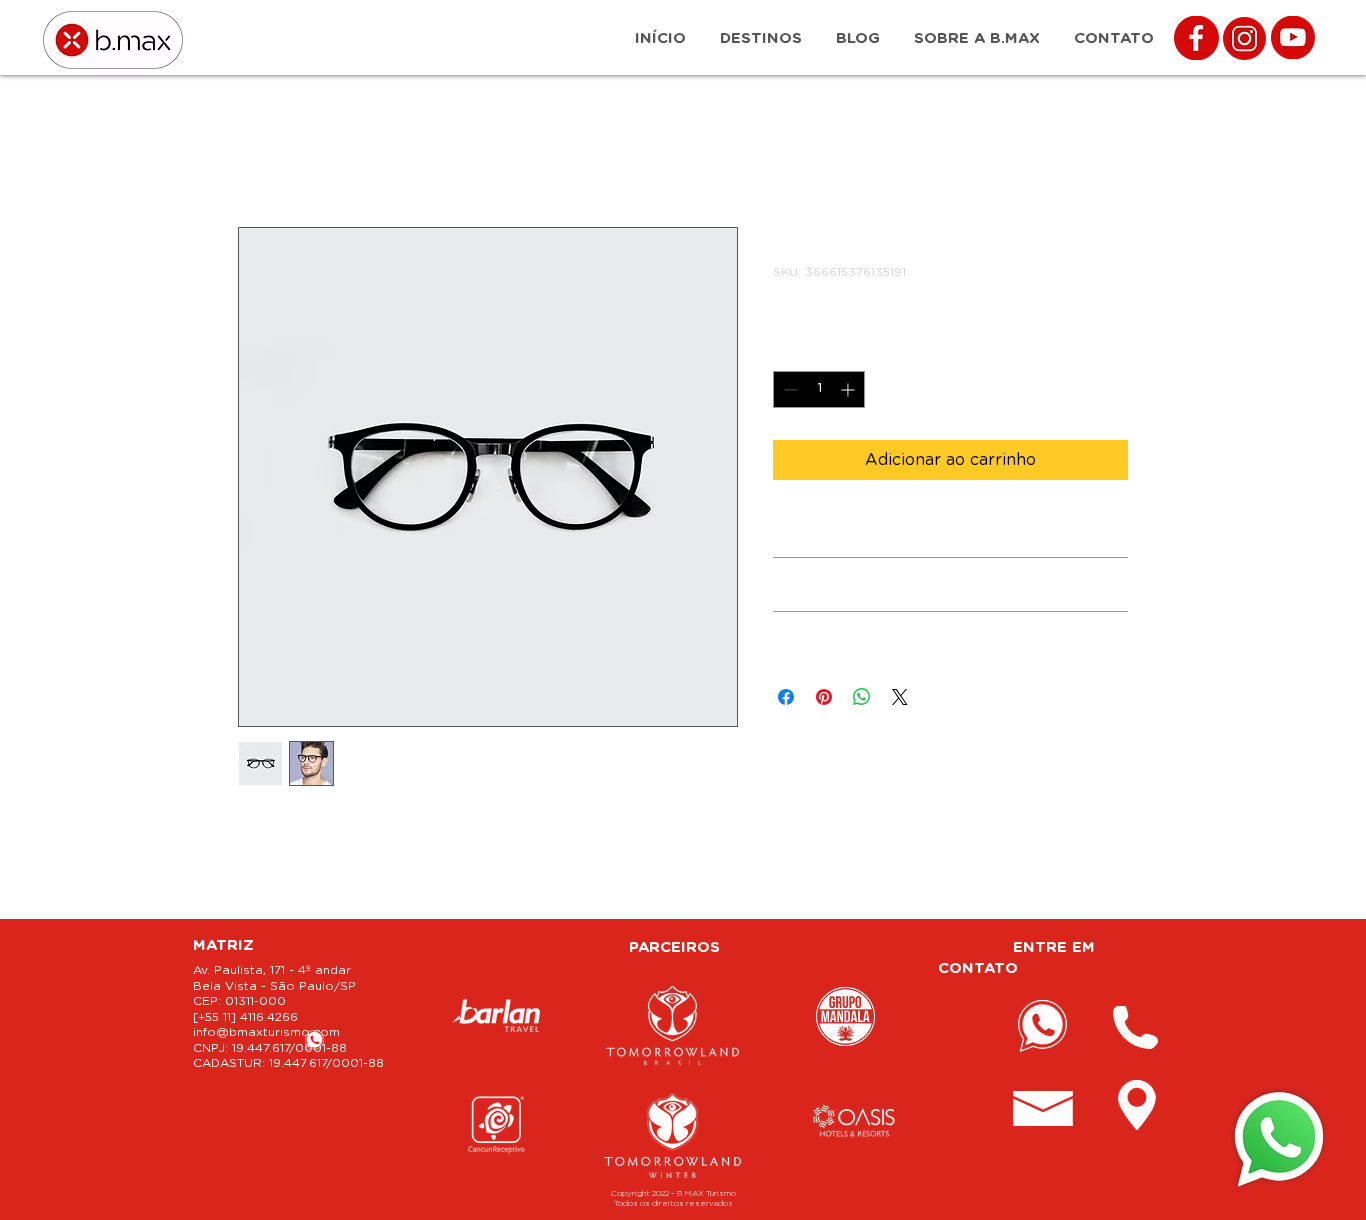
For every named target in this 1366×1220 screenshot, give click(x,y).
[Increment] (849, 389)
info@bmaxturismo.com (266, 1032)
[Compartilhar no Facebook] (786, 697)
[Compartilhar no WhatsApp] (862, 697)
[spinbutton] (819, 389)
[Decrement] (788, 389)
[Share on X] (900, 697)
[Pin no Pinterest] (824, 697)
